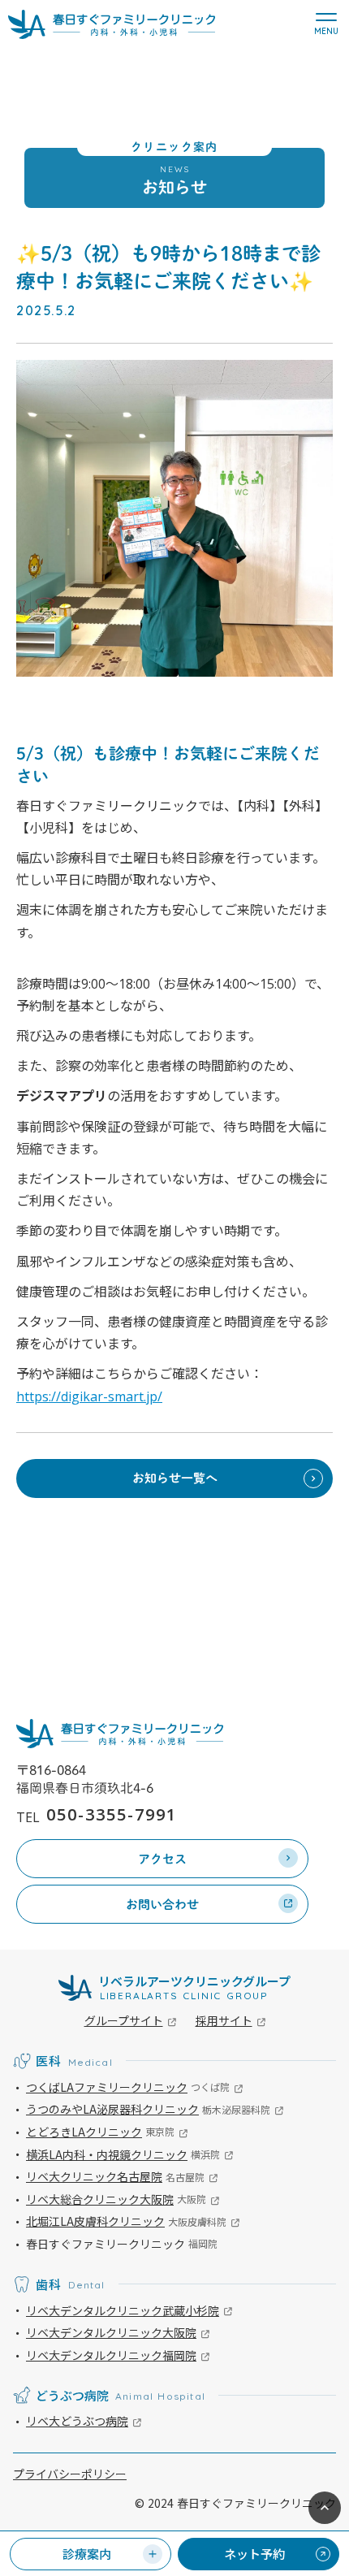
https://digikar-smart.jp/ (89, 1396)
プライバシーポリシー (70, 2474)
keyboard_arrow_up (325, 2508)
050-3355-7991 (112, 1814)
